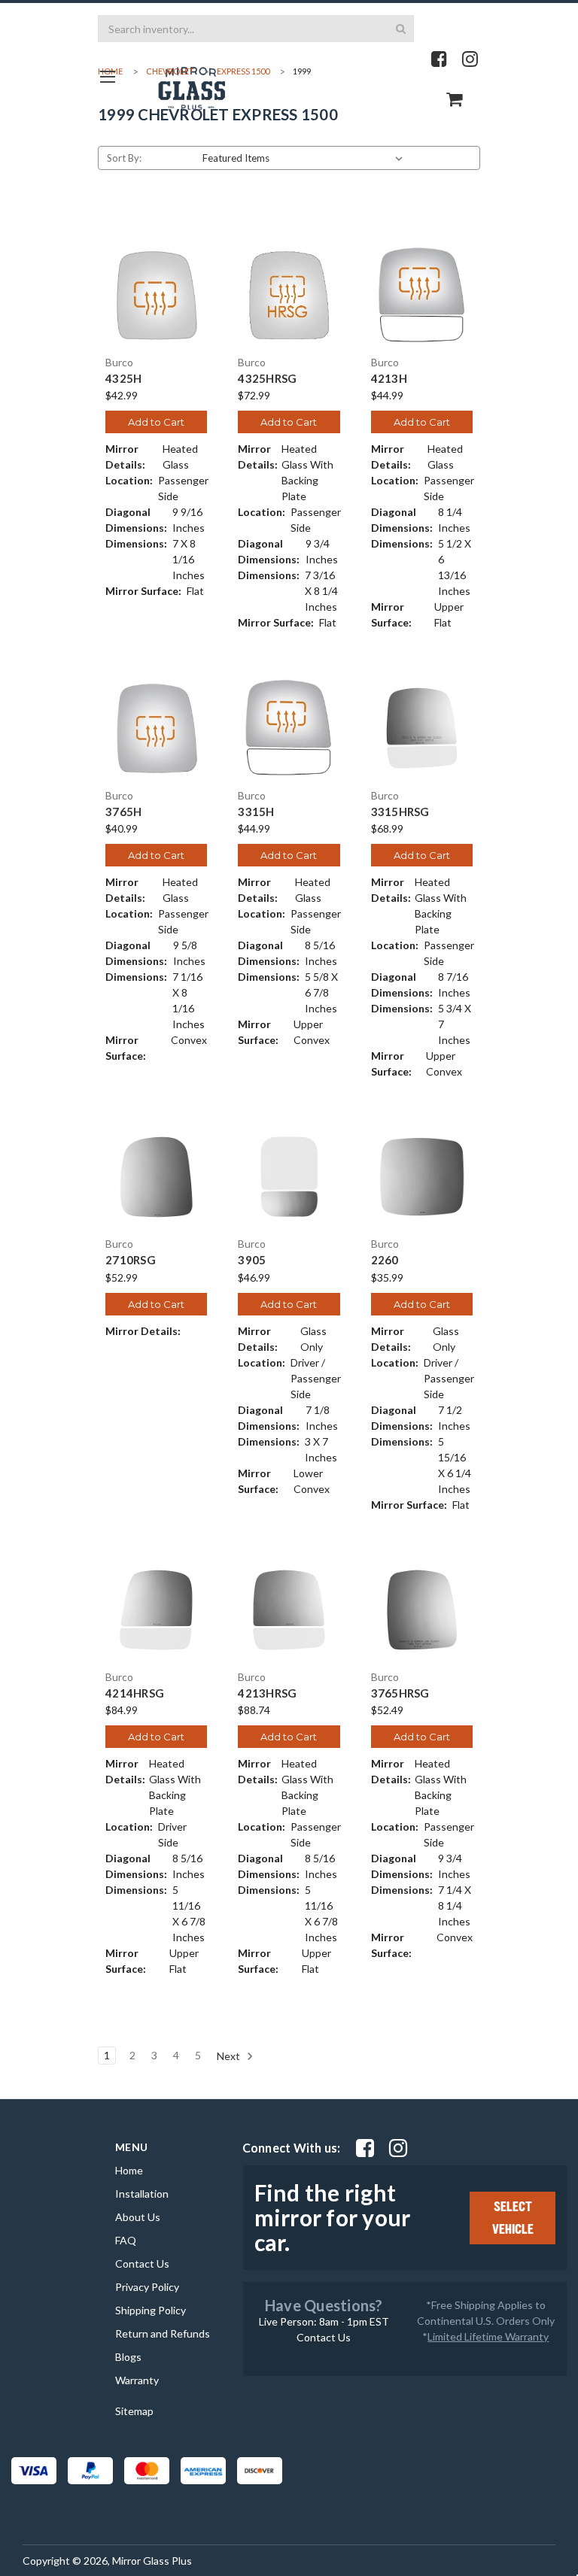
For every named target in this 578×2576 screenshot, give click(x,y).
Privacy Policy (147, 2287)
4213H (389, 379)
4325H (123, 379)
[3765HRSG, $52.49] (422, 1610)
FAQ (126, 2240)
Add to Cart (156, 422)
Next (230, 2056)
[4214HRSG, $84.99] (156, 1610)
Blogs (128, 2357)
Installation (142, 2194)
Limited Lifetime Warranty (488, 2336)
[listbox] (306, 158)
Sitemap (134, 2411)
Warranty (137, 2380)
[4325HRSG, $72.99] (289, 295)
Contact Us (142, 2263)
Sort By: (124, 158)
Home (129, 2170)
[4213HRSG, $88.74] (289, 1610)
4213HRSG (267, 1693)
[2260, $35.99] (422, 1177)
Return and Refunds (163, 2333)
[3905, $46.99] (289, 1177)
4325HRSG (267, 379)
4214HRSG (135, 1693)
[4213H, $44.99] (422, 295)
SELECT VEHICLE (513, 2218)
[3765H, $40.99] (156, 728)
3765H (123, 812)
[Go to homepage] (107, 76)
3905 (252, 1260)
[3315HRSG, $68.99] (422, 728)
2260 (385, 1260)
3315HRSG (400, 812)
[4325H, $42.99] (156, 295)
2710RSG (131, 1260)
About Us (138, 2217)
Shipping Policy (151, 2310)
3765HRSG (400, 1693)
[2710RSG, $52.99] (156, 1177)
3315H (256, 812)
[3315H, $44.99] (289, 728)
